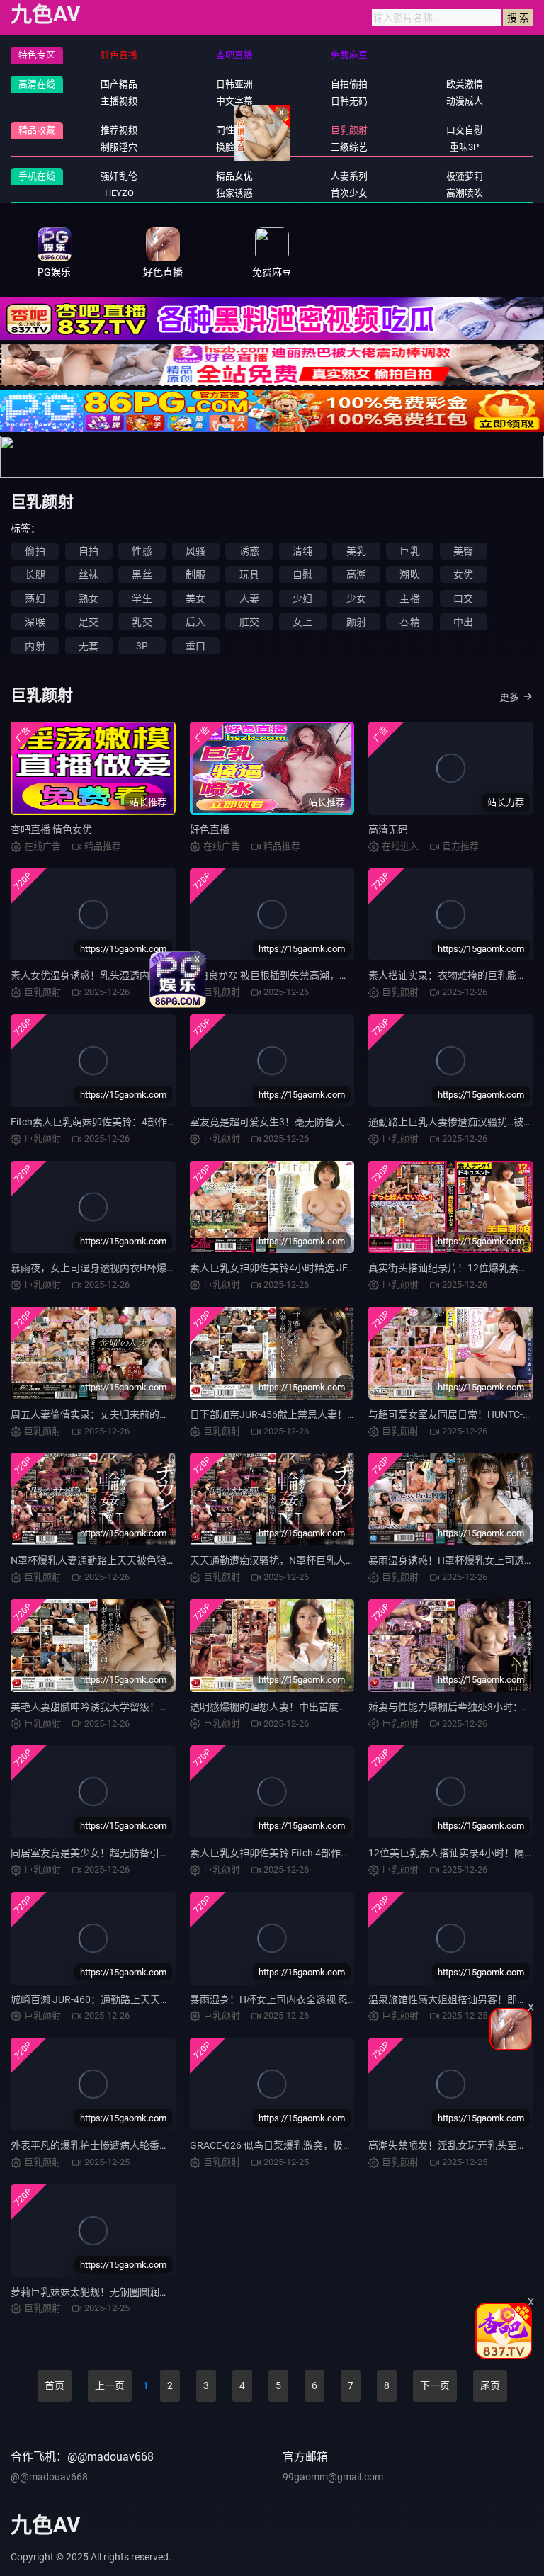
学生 (142, 598)
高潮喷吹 (465, 193)
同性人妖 (234, 130)
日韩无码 (349, 101)
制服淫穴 (119, 147)
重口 (195, 646)
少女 (356, 598)
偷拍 (35, 551)
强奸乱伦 (119, 176)
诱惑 (249, 551)
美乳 (356, 551)
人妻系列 (349, 176)
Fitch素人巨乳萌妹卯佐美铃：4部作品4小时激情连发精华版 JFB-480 (161, 1122)
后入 (195, 622)
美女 (195, 598)
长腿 (35, 574)
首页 (55, 2385)
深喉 (35, 622)
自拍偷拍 (349, 84)
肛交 (249, 622)
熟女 (89, 598)
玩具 (249, 574)
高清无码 (388, 829)
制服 (195, 574)
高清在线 (37, 84)
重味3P (464, 147)
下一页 (435, 2385)
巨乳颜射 (349, 130)
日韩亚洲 (234, 84)
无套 (89, 646)
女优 (463, 574)
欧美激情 (465, 84)
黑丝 (142, 574)
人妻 (249, 598)
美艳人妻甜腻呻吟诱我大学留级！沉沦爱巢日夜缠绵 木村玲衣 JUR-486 (166, 1707)
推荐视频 (119, 130)
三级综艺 (349, 147)
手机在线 (37, 176)
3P (142, 646)
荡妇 (35, 598)
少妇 (302, 598)
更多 (509, 697)
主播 (409, 598)
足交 (89, 622)
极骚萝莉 (465, 176)
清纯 (302, 551)
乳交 (142, 622)
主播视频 (119, 101)
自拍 (89, 551)
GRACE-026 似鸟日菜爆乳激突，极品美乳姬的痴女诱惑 (311, 2145)
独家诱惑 (234, 193)
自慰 (302, 574)
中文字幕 (234, 101)
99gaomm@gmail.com (333, 2477)
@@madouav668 (49, 2477)
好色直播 (210, 829)
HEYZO (119, 193)
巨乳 (409, 551)
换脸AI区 (234, 147)
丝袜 (89, 574)
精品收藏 (37, 130)
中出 (463, 622)
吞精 (409, 622)
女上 (302, 622)
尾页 (490, 2385)
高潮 (356, 574)
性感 (142, 551)
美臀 (463, 551)
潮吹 (409, 574)
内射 (35, 646)
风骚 (195, 551)
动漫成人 (465, 101)
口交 (463, 598)
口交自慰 (465, 130)
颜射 (356, 622)
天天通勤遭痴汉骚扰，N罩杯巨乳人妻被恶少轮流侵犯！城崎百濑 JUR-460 (352, 1560)
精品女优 (234, 176)
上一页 (110, 2385)
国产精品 (119, 84)
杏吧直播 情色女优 (51, 829)
